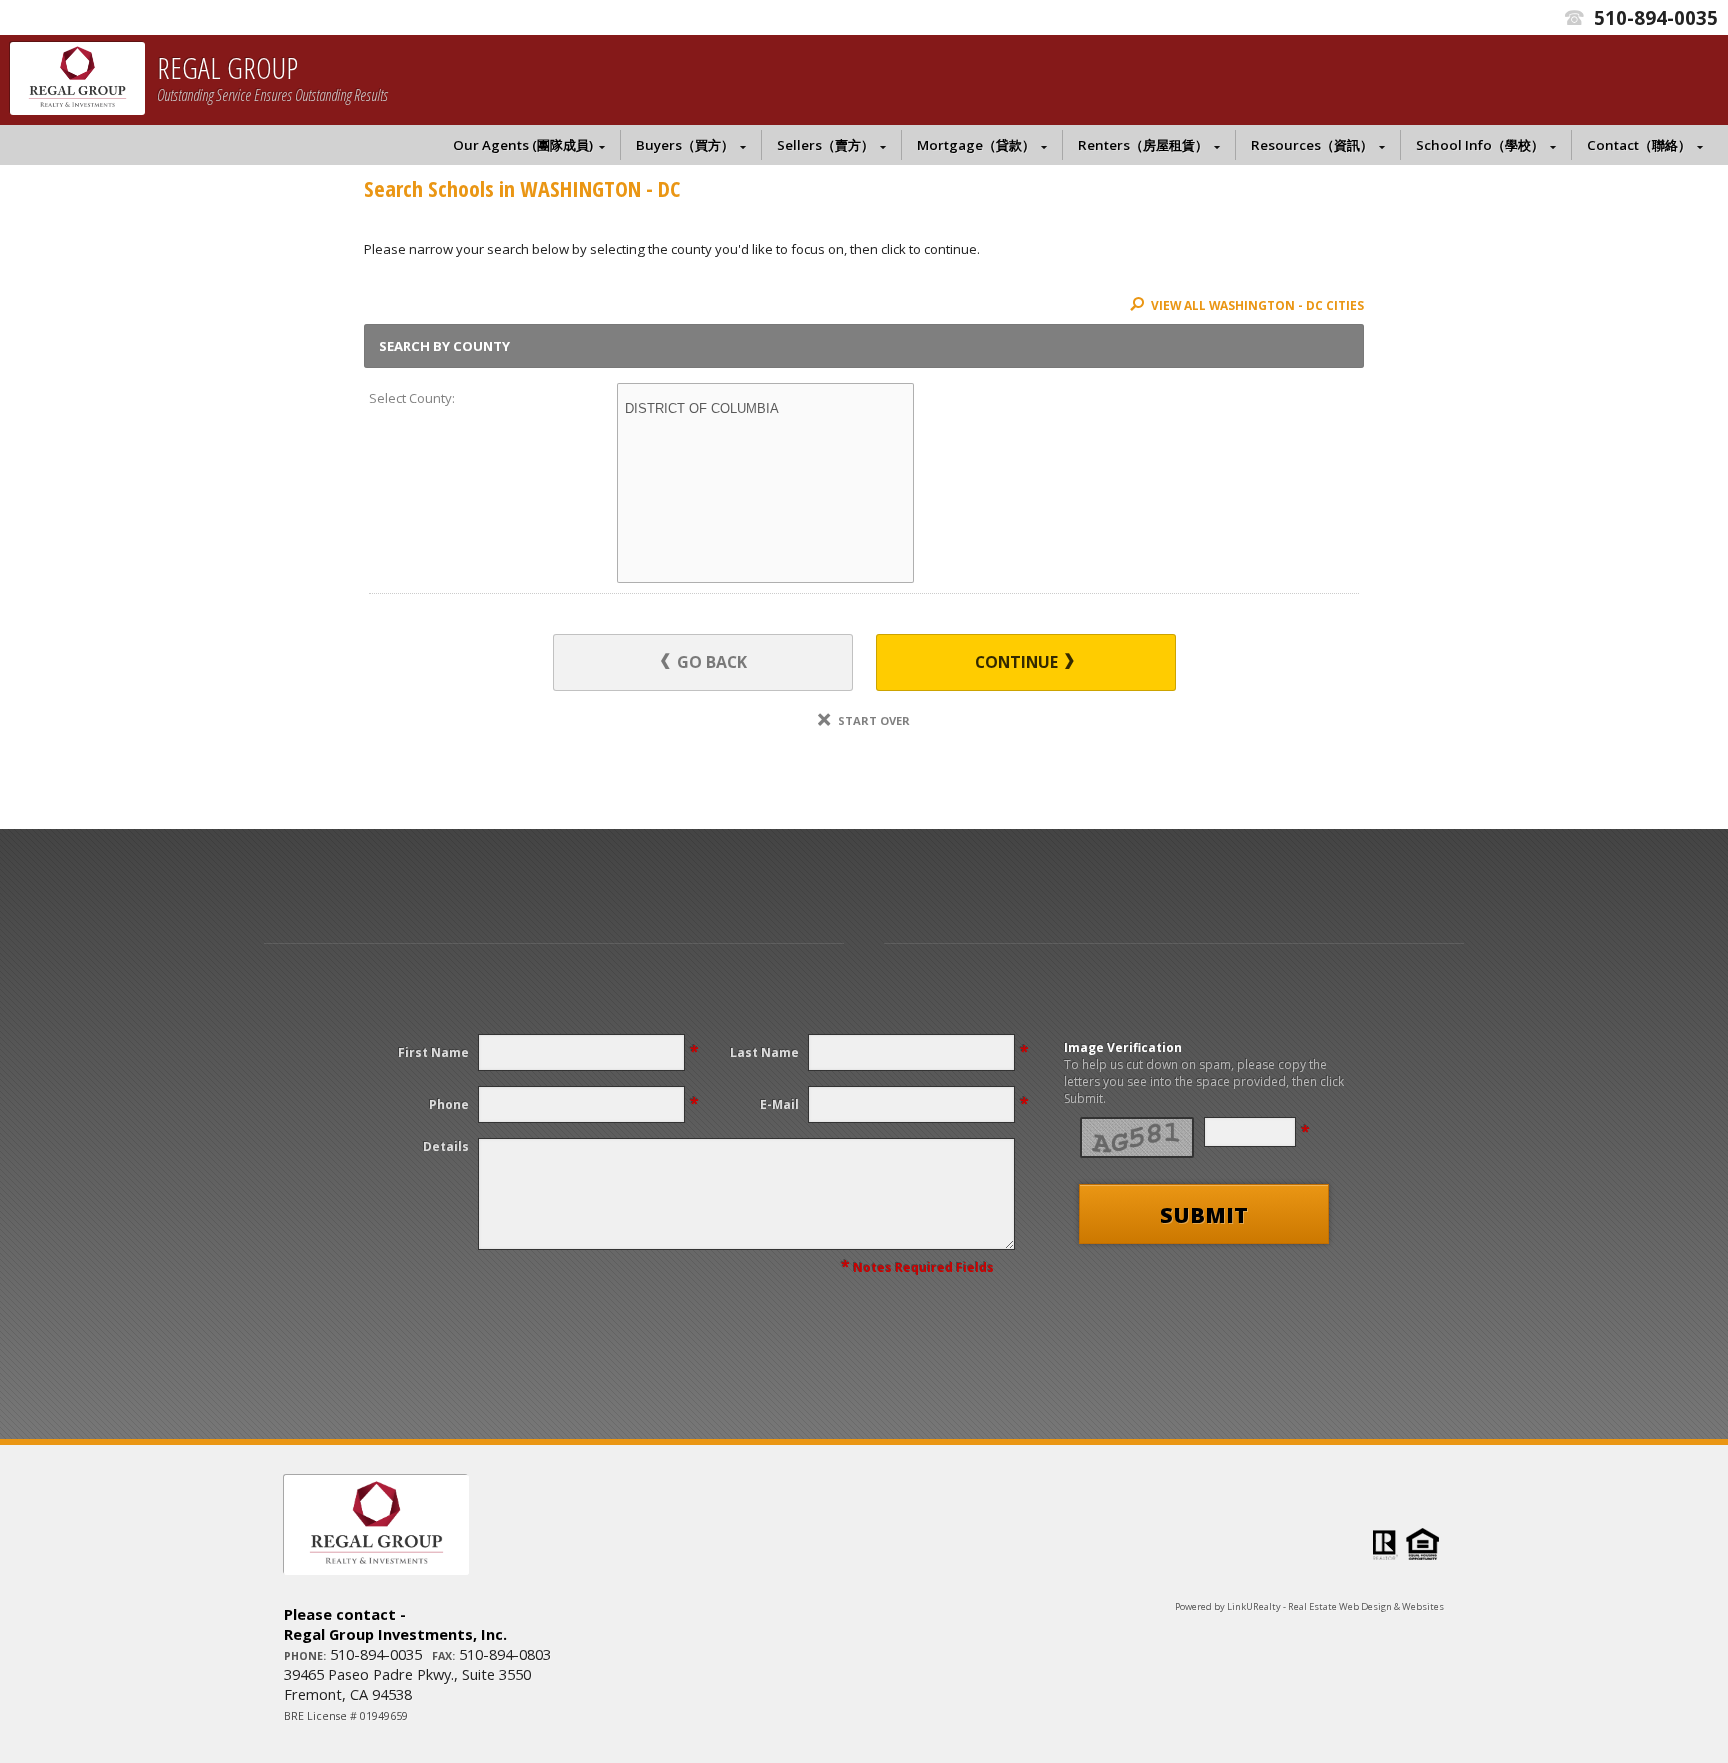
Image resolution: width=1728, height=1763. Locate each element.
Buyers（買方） (685, 145)
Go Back (710, 662)
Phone (449, 1104)
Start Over (872, 720)
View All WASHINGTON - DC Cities (1256, 305)
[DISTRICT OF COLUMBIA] (765, 409)
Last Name (764, 1052)
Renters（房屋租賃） (1143, 145)
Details (446, 1146)
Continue (1018, 662)
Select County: (412, 398)
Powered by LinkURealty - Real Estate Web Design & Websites (1309, 1606)
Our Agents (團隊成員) (523, 145)
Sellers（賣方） (825, 145)
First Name (433, 1052)
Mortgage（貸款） (976, 145)
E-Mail (779, 1104)
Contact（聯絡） (1639, 145)
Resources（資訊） (1312, 145)
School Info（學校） (1480, 145)
